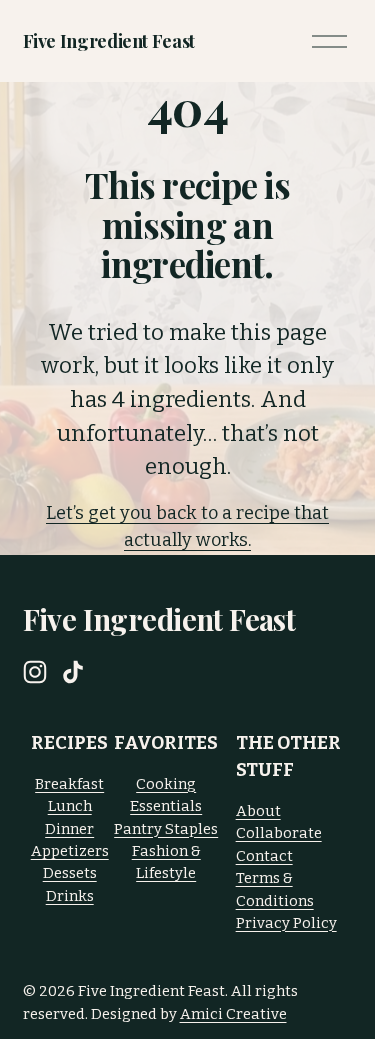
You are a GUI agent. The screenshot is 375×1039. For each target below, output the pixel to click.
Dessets (70, 873)
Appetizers (70, 851)
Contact (264, 856)
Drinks (70, 896)
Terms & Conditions (275, 889)
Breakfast (69, 784)
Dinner (69, 829)
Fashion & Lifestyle (166, 862)
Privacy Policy (286, 923)
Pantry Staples (166, 829)
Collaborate (279, 833)
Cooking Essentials (166, 795)
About (258, 811)
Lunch (70, 806)
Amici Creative (233, 1014)
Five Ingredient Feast (109, 40)
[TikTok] (73, 672)
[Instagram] (35, 672)
